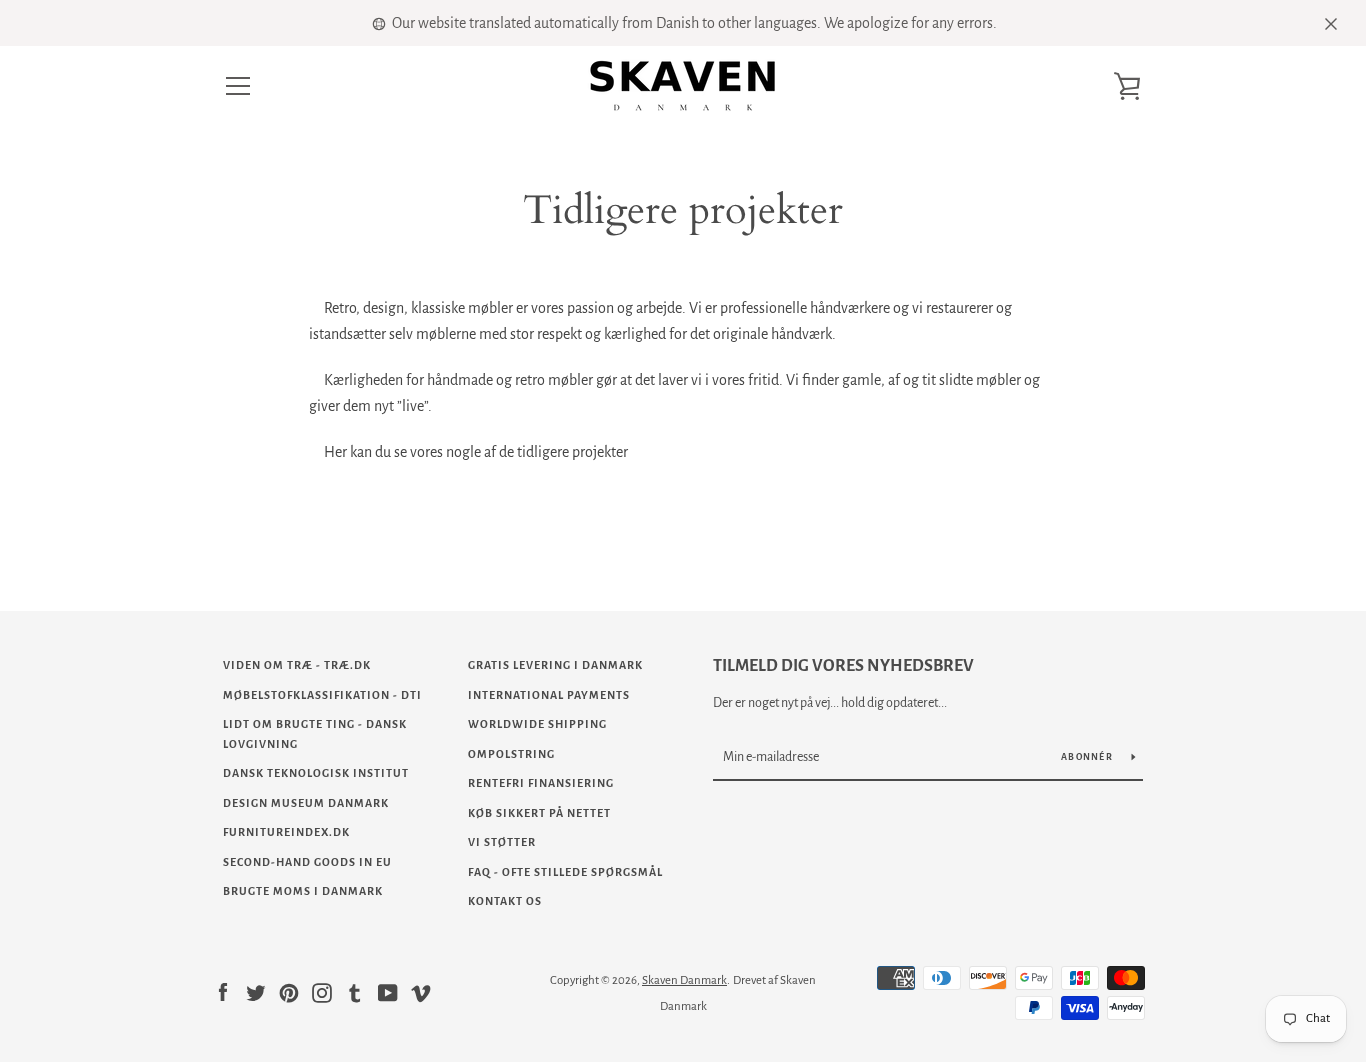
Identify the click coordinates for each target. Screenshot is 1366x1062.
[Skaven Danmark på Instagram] (322, 992)
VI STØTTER (502, 842)
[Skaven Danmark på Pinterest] (289, 992)
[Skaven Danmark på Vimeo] (421, 992)
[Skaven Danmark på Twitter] (256, 992)
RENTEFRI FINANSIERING (541, 783)
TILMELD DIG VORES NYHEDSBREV (843, 666)
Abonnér (1088, 757)
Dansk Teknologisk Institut (316, 773)
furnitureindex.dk (286, 832)
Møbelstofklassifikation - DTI (322, 695)
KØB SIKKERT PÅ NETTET (539, 813)
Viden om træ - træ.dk (297, 665)
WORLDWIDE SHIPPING (537, 724)
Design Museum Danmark (306, 803)
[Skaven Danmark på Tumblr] (355, 992)
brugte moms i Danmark (303, 891)
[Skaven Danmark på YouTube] (388, 992)
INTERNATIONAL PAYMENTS (549, 695)
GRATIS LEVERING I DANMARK (555, 665)
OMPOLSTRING (511, 754)
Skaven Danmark (684, 980)
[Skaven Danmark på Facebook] (223, 992)
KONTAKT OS (505, 901)
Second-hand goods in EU (307, 862)
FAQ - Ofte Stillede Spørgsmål (565, 872)
